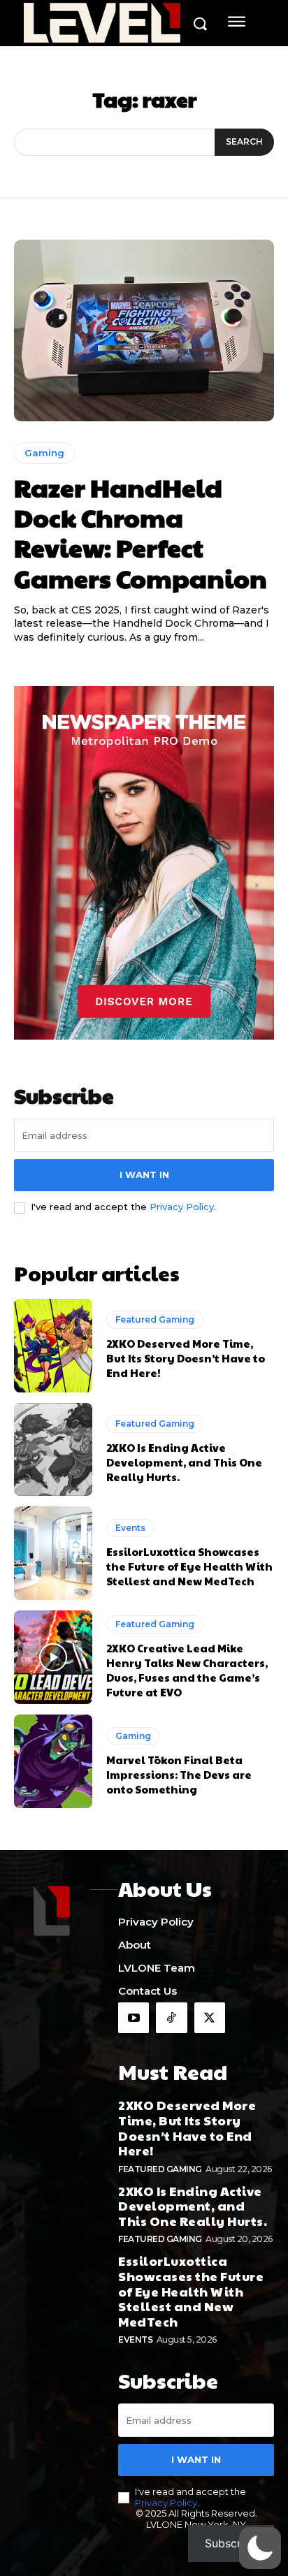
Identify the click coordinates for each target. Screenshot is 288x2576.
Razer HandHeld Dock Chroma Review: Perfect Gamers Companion (141, 532)
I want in (144, 1174)
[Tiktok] (171, 2018)
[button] (260, 2548)
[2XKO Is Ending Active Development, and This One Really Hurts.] (53, 1450)
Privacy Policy (182, 1207)
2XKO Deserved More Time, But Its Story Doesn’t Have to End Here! (186, 1358)
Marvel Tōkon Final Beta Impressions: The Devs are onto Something (179, 1774)
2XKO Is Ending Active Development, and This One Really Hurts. (184, 1462)
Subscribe (231, 2543)
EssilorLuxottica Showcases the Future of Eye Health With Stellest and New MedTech (189, 1566)
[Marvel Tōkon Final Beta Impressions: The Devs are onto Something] (53, 1761)
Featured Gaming (155, 1319)
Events (130, 1528)
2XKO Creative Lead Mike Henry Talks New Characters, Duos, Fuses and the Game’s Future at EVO (187, 1670)
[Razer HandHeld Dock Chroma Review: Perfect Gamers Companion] (144, 330)
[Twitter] (210, 2018)
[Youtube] (134, 2018)
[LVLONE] (102, 24)
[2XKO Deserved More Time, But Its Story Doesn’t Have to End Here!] (53, 1346)
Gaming (44, 453)
